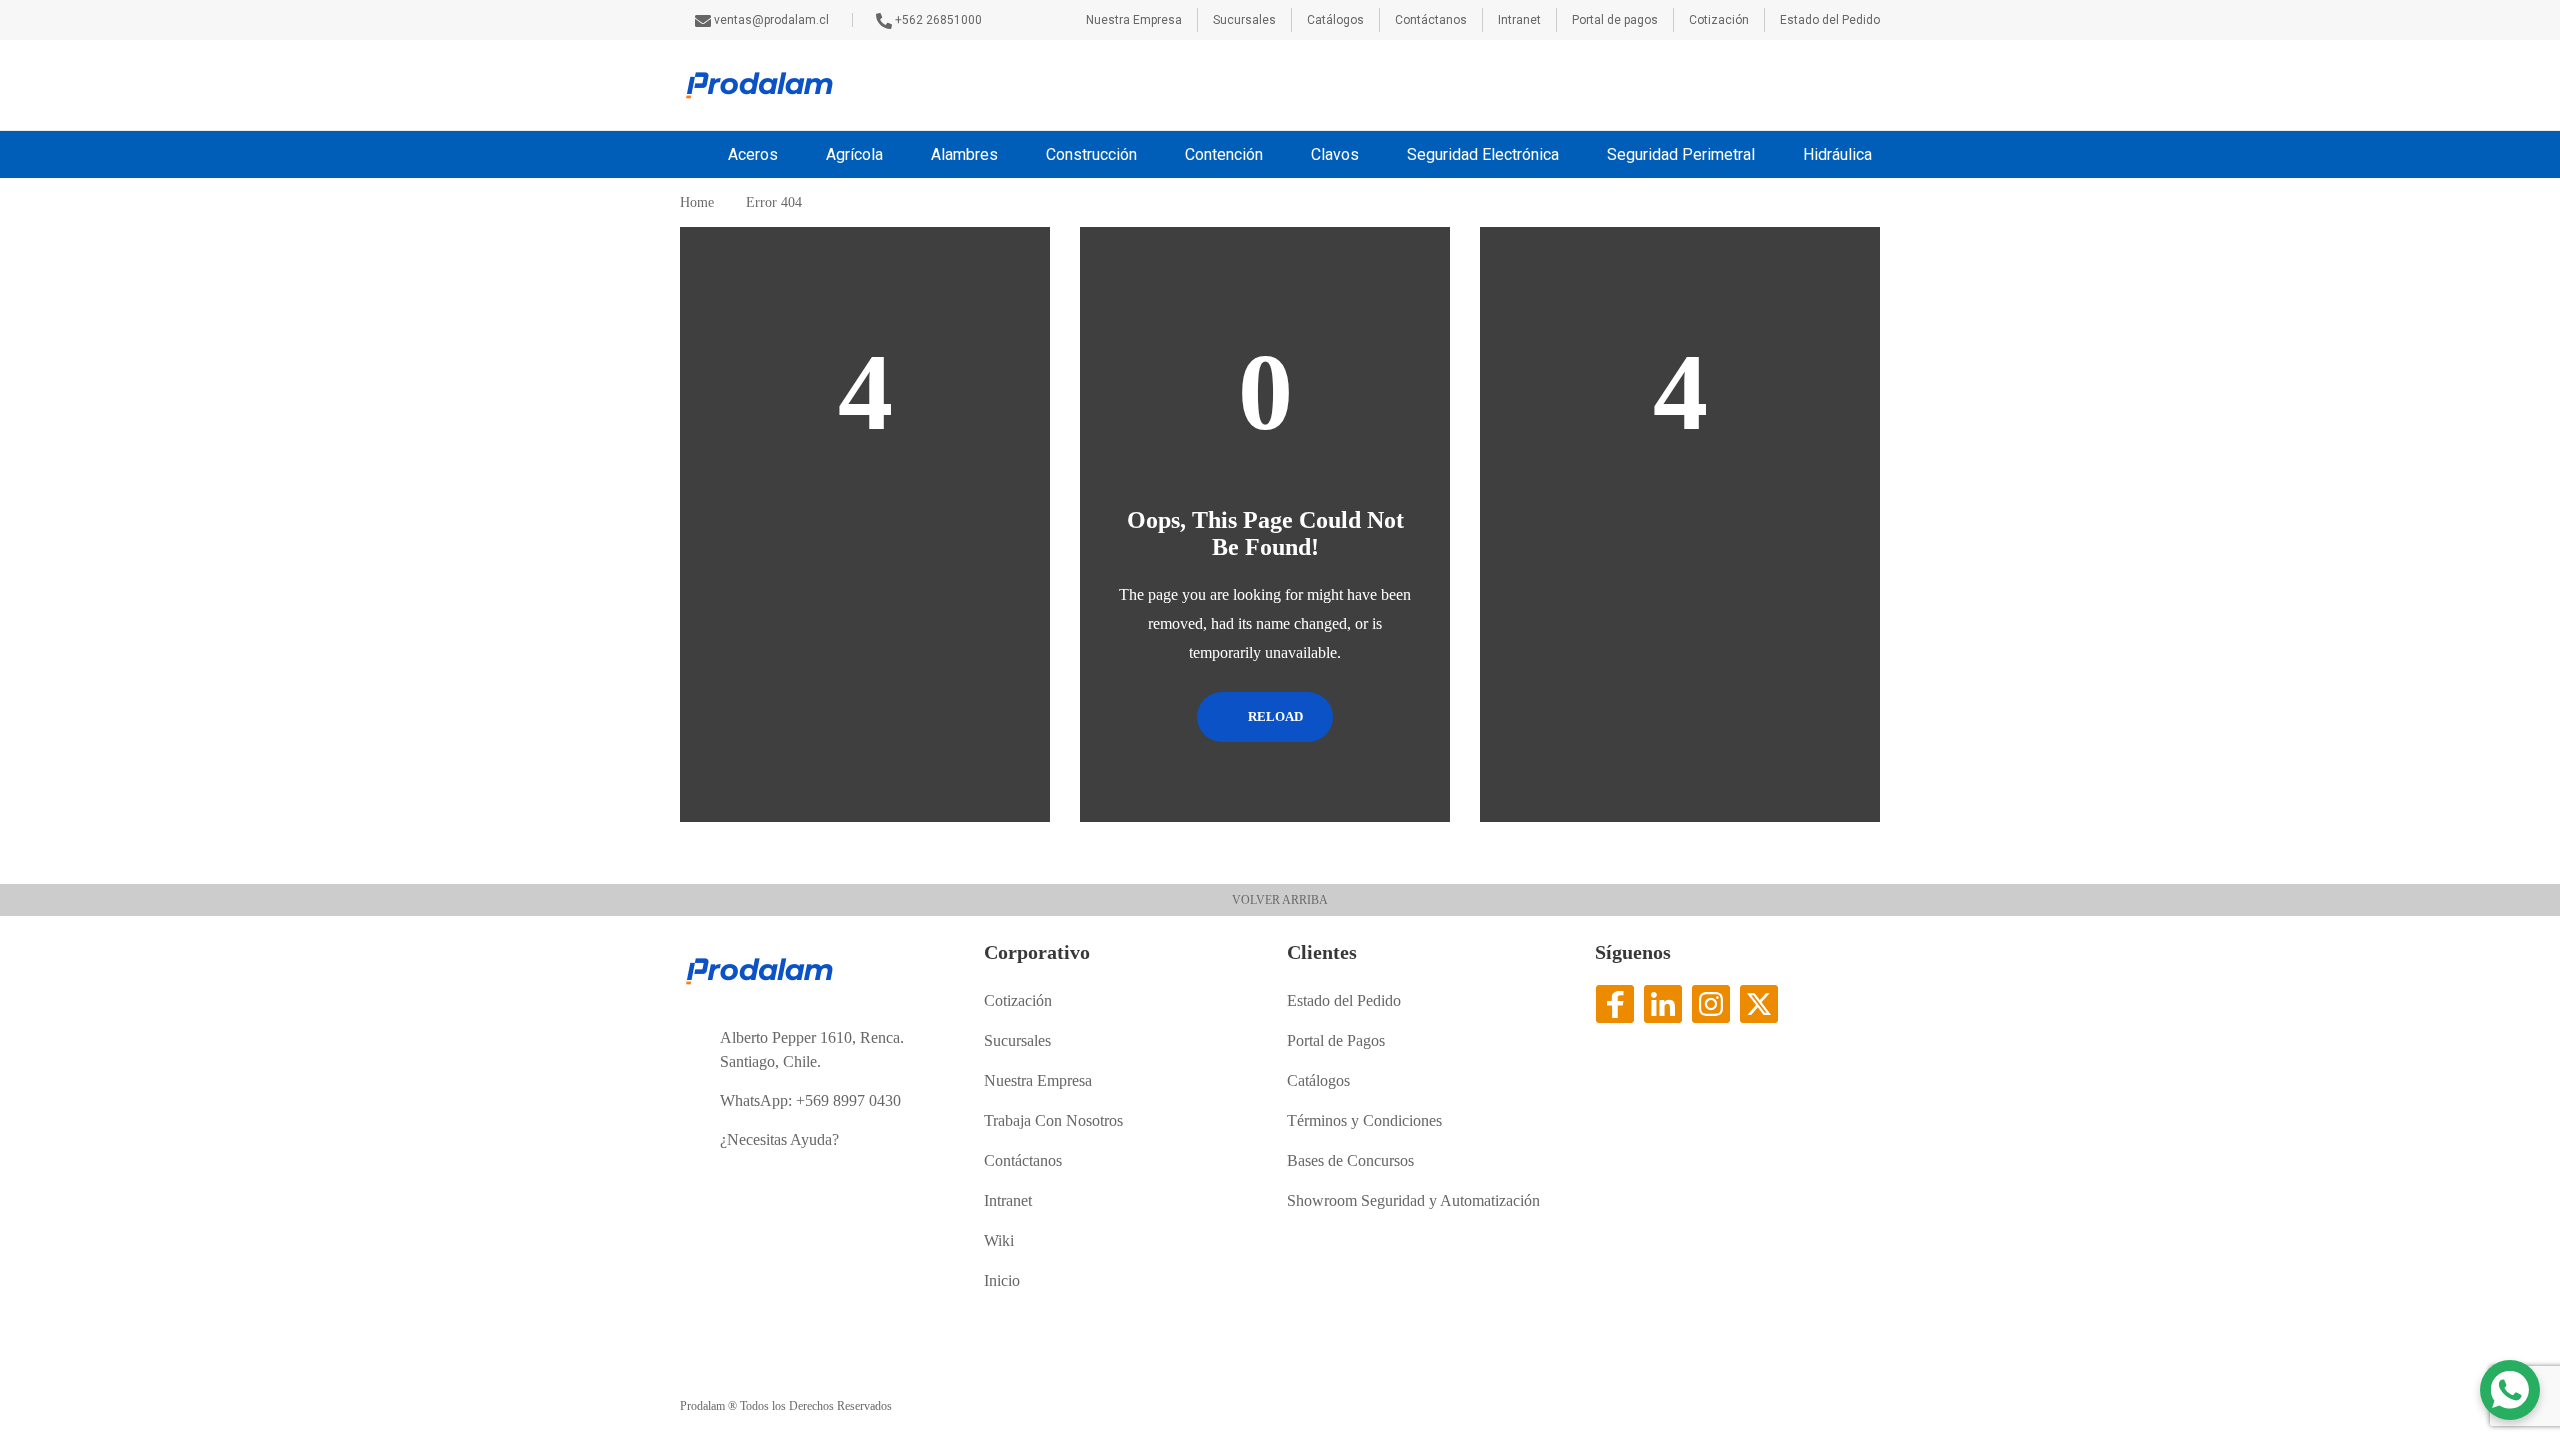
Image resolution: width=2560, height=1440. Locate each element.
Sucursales (1244, 20)
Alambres (964, 154)
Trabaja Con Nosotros (1053, 1120)
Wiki (999, 1240)
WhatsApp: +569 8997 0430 (810, 1100)
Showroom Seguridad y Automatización (1413, 1200)
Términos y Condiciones (1364, 1120)
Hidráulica (1837, 154)
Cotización (1719, 20)
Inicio (1002, 1280)
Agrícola (854, 154)
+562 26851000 (938, 20)
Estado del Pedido (1830, 20)
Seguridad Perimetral (1681, 154)
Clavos (1335, 154)
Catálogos (1335, 20)
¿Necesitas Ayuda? (779, 1139)
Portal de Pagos (1336, 1040)
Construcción (1091, 154)
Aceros (753, 154)
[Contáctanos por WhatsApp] (2510, 1390)
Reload (1274, 716)
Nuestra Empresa (1134, 20)
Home (697, 202)
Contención (1224, 154)
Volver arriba (1280, 900)
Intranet (1519, 20)
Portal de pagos (1615, 20)
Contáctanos (1431, 20)
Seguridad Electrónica (1483, 154)
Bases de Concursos (1350, 1160)
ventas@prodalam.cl (773, 20)
